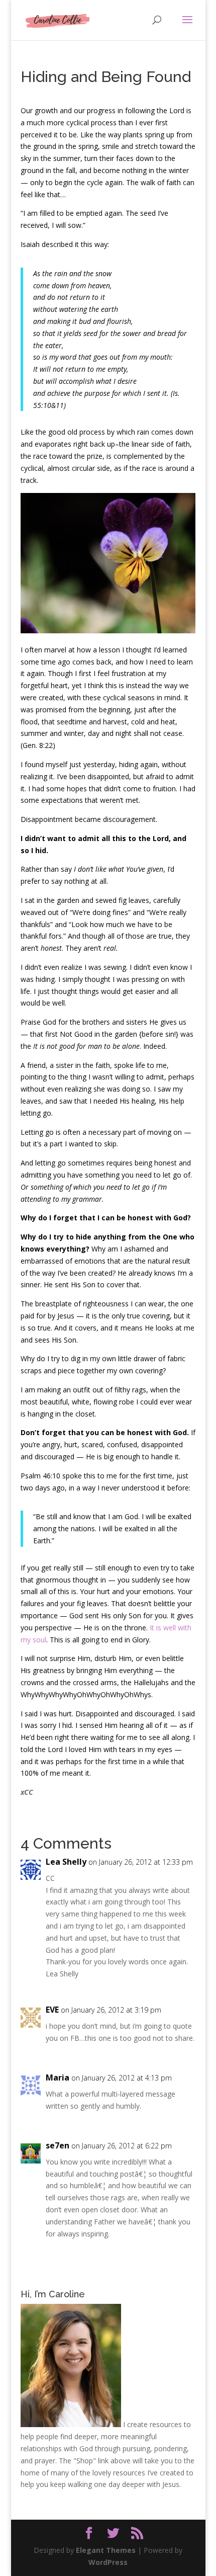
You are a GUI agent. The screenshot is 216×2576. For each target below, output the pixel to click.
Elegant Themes (106, 2550)
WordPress (108, 2562)
